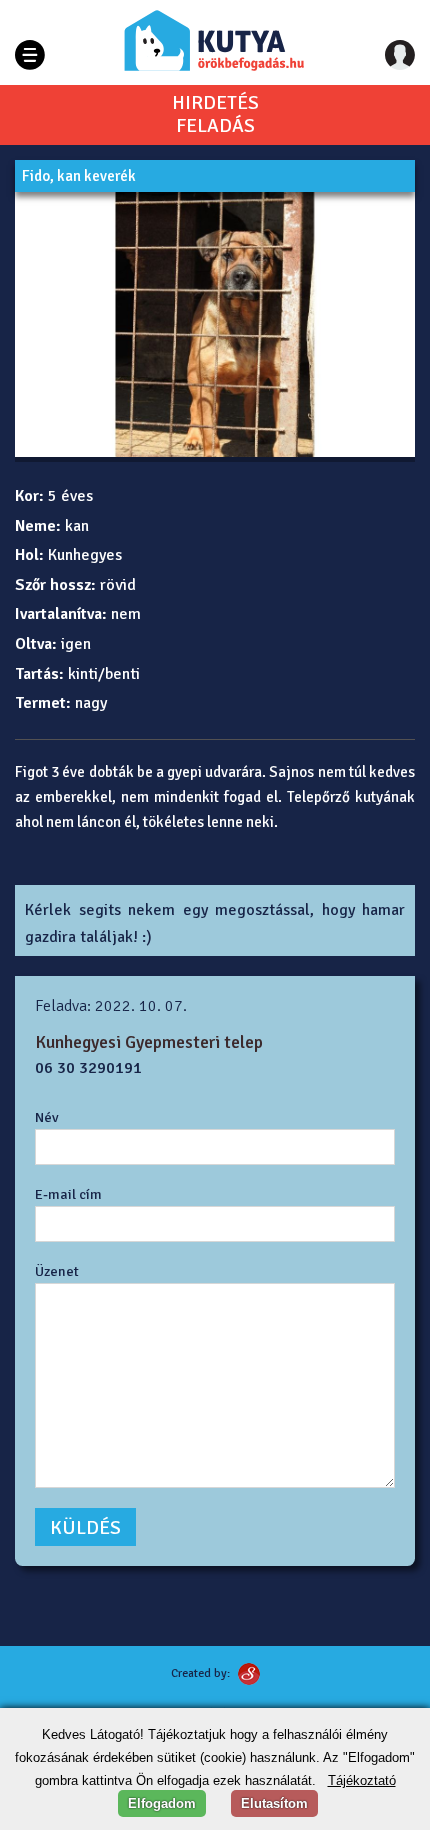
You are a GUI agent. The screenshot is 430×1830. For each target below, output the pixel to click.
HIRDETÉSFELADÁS (215, 115)
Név (47, 1117)
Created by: (200, 1673)
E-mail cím (68, 1194)
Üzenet (57, 1271)
